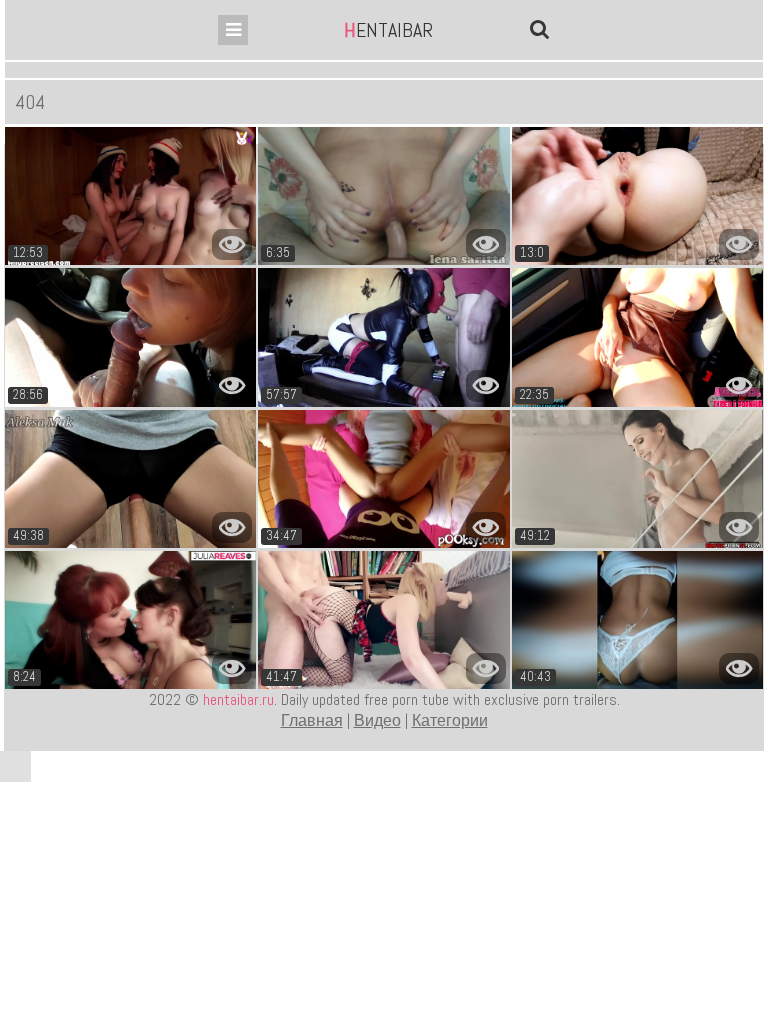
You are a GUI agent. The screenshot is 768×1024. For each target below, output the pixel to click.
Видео (377, 720)
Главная (312, 720)
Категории (450, 720)
